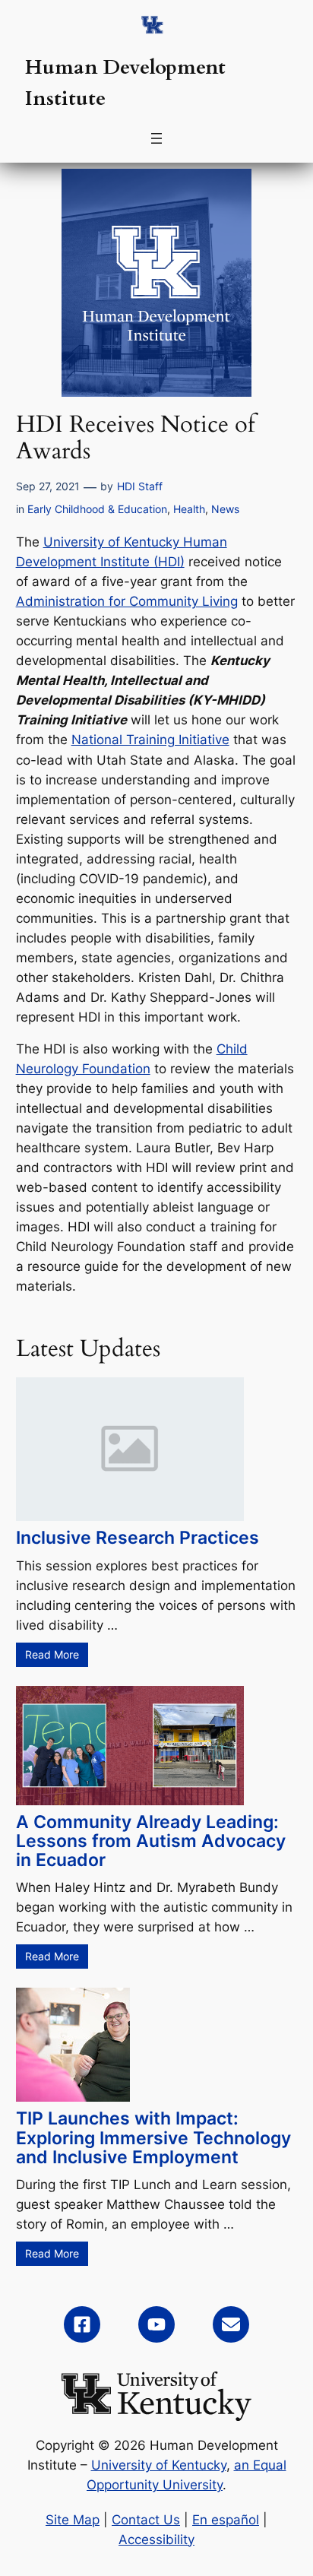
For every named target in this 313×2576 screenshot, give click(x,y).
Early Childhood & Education (97, 509)
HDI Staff (140, 486)
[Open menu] (156, 138)
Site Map (73, 2520)
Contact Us (146, 2520)
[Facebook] (82, 2324)
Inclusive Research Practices (138, 1538)
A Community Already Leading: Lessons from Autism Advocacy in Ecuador (151, 1841)
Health (189, 509)
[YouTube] (156, 2324)
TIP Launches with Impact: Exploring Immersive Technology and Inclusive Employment (153, 2137)
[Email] (231, 2324)
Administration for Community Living (127, 601)
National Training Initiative (150, 740)
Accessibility (156, 2540)
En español (226, 2520)
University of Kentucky (159, 2465)
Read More (52, 1654)
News (225, 509)
